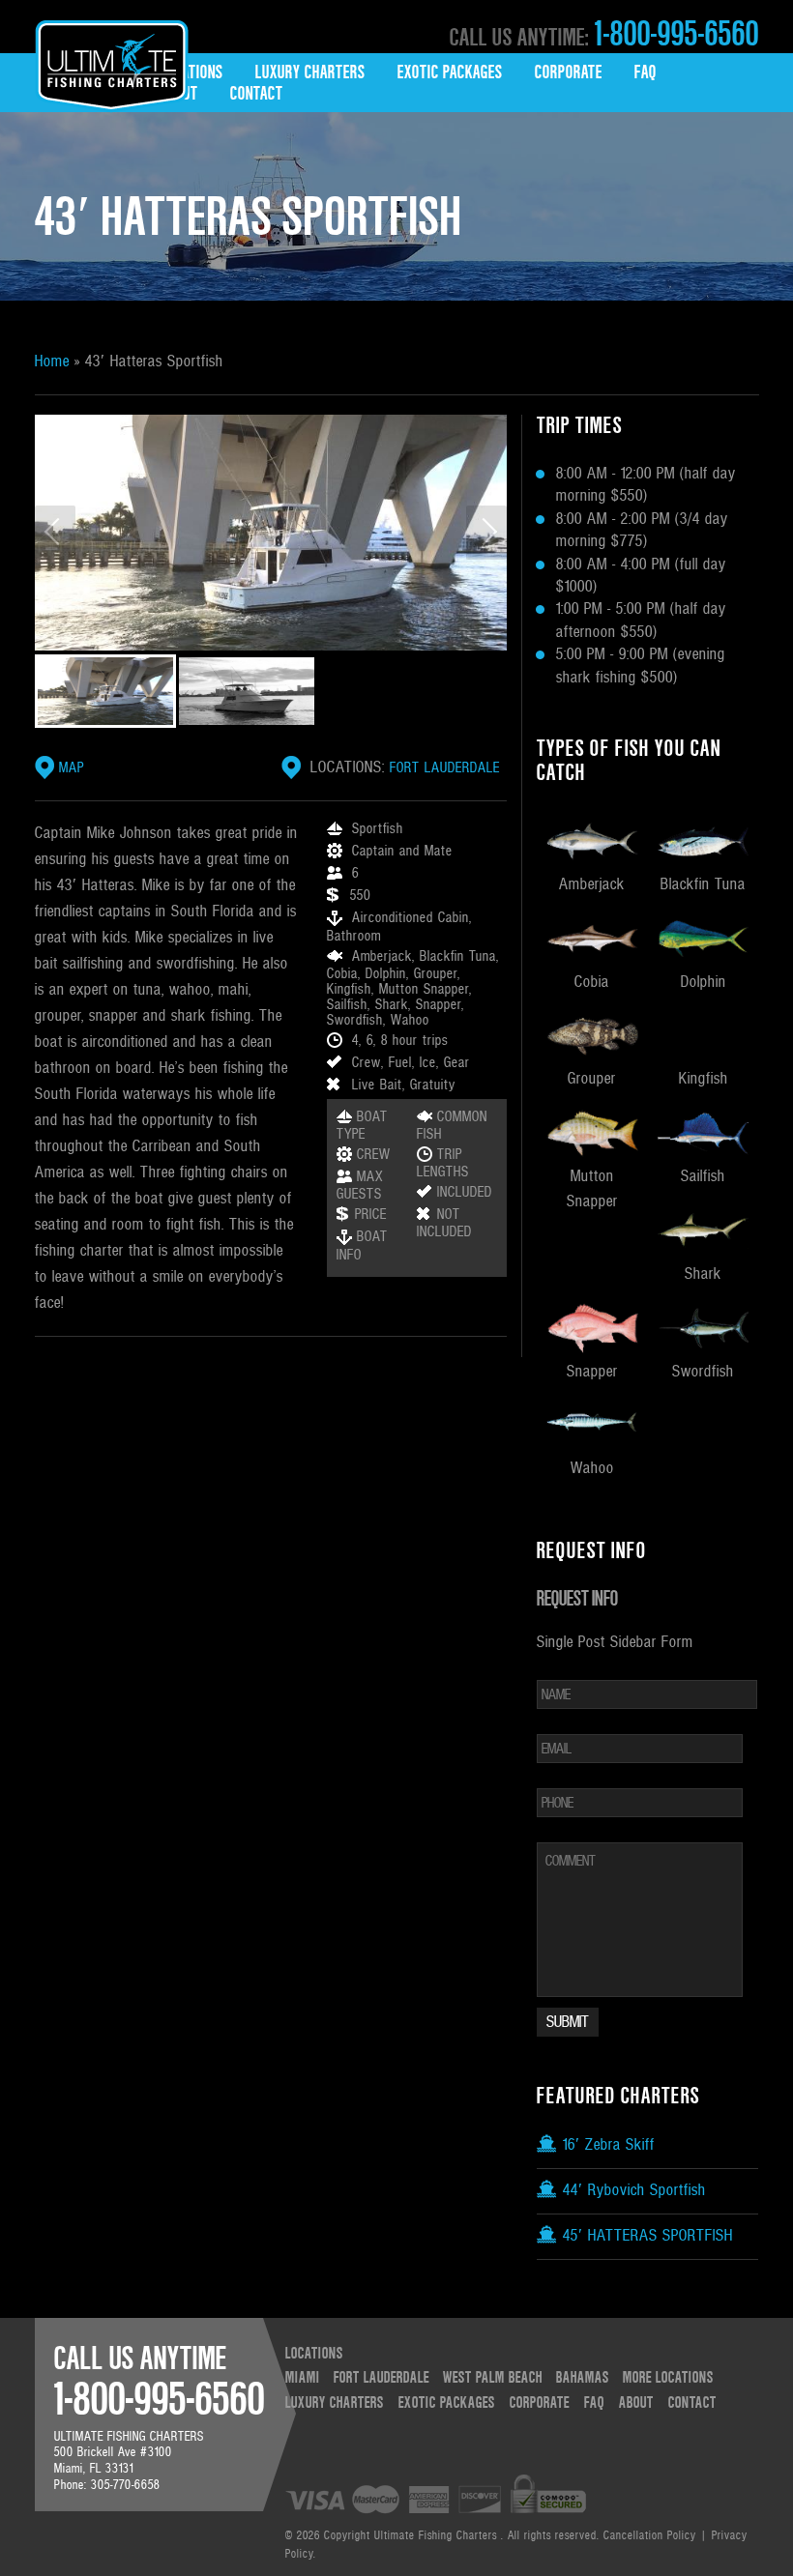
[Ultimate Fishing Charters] (112, 84)
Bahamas (583, 2378)
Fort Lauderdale (445, 767)
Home (52, 362)
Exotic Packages (450, 72)
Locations (191, 72)
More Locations (668, 2378)
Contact (257, 94)
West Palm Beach (493, 2378)
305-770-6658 (126, 2485)
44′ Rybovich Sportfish (632, 2190)
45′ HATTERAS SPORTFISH (646, 2236)
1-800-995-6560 (674, 35)
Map (72, 767)
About (636, 2403)
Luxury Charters (310, 72)
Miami (303, 2378)
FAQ (646, 72)
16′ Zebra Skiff (606, 2145)
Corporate (569, 72)
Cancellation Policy (650, 2535)
